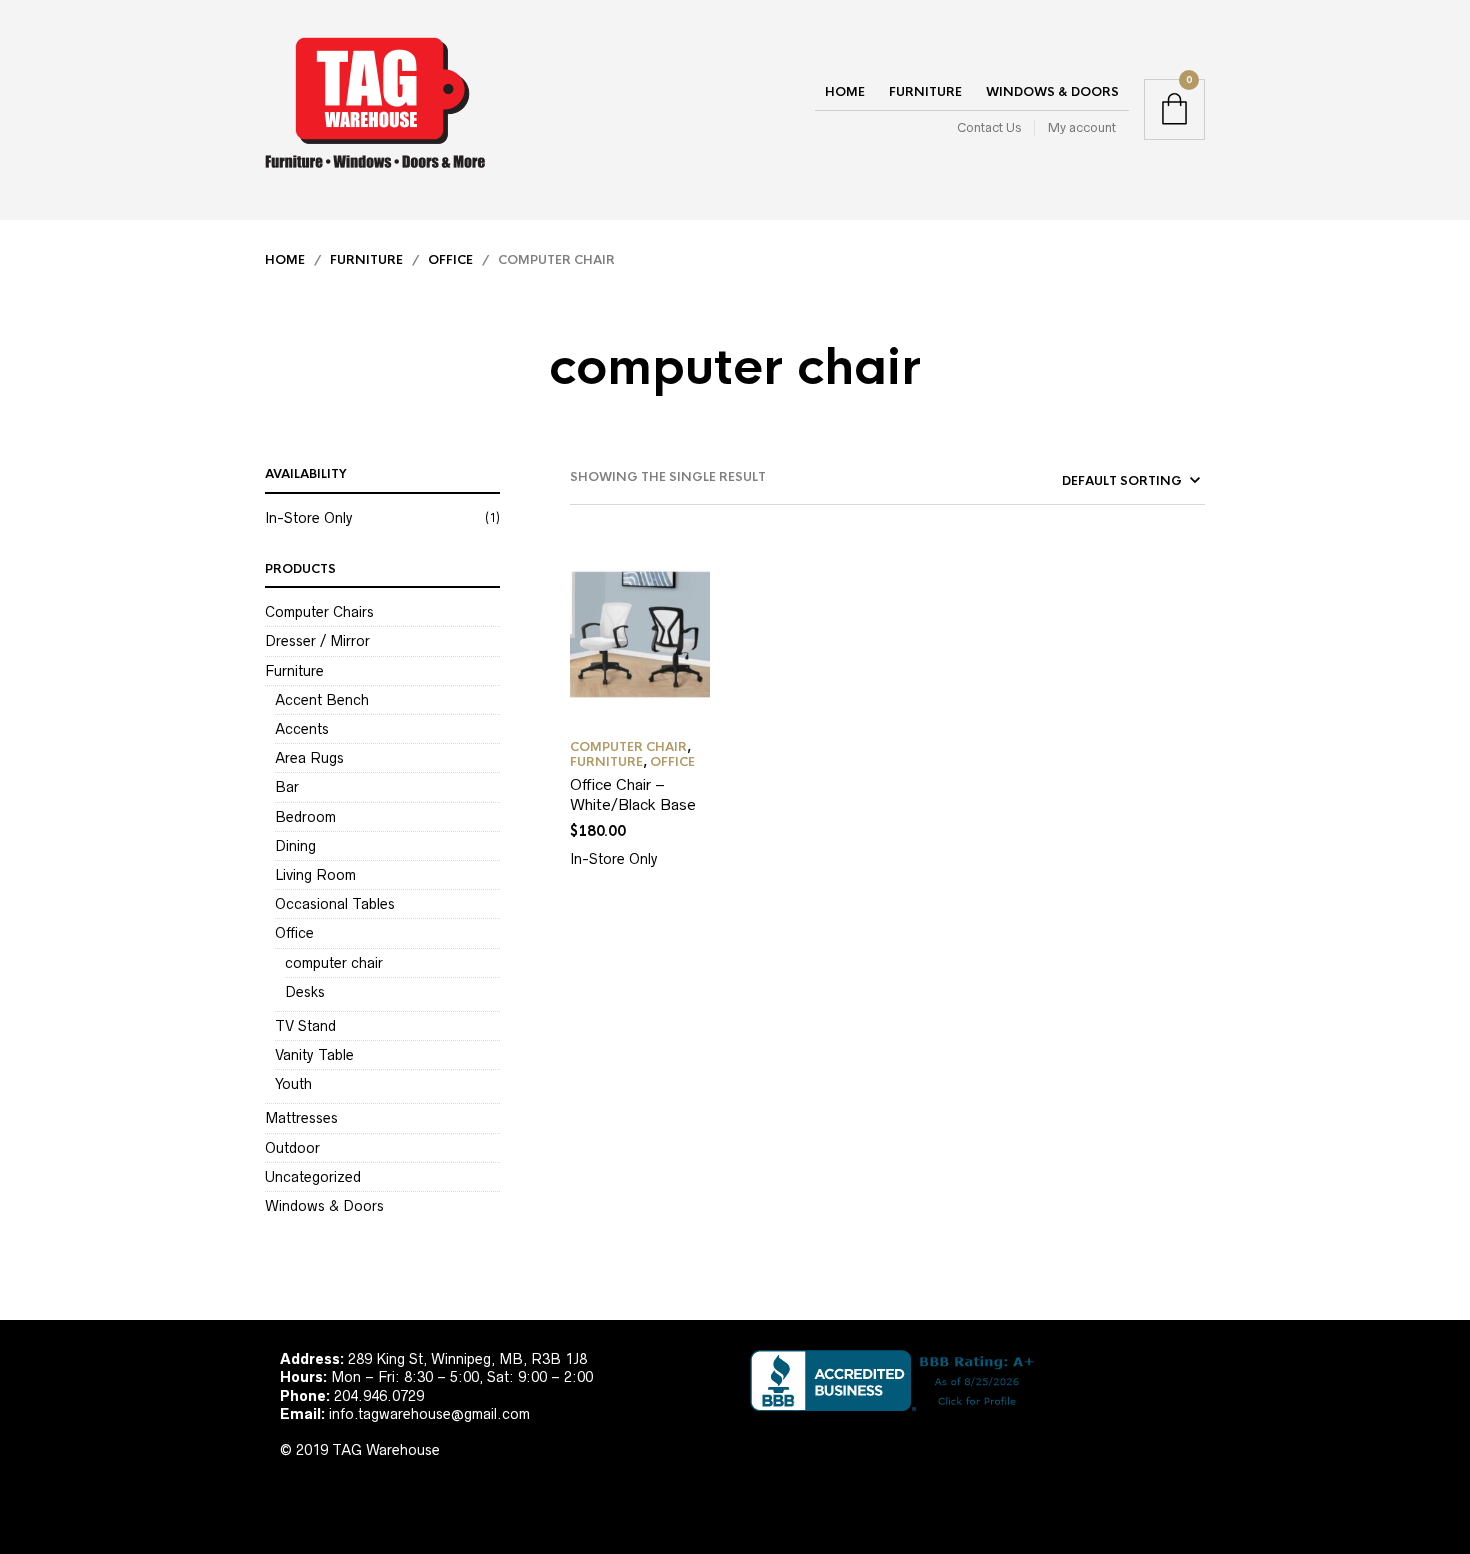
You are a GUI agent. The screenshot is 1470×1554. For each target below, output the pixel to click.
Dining (295, 846)
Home (845, 92)
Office (450, 260)
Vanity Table (314, 1055)
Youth (293, 1084)
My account (1082, 127)
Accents (302, 729)
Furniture (925, 92)
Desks (305, 992)
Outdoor (292, 1148)
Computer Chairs (319, 612)
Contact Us (989, 127)
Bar (287, 787)
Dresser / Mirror (317, 641)
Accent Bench (322, 700)
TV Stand (305, 1026)
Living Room (315, 875)
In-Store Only (309, 518)
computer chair (334, 963)
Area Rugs (309, 758)
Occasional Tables (335, 904)
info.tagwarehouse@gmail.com (429, 1414)
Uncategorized (313, 1177)
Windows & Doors (1052, 92)
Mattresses (301, 1118)
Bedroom (305, 817)
